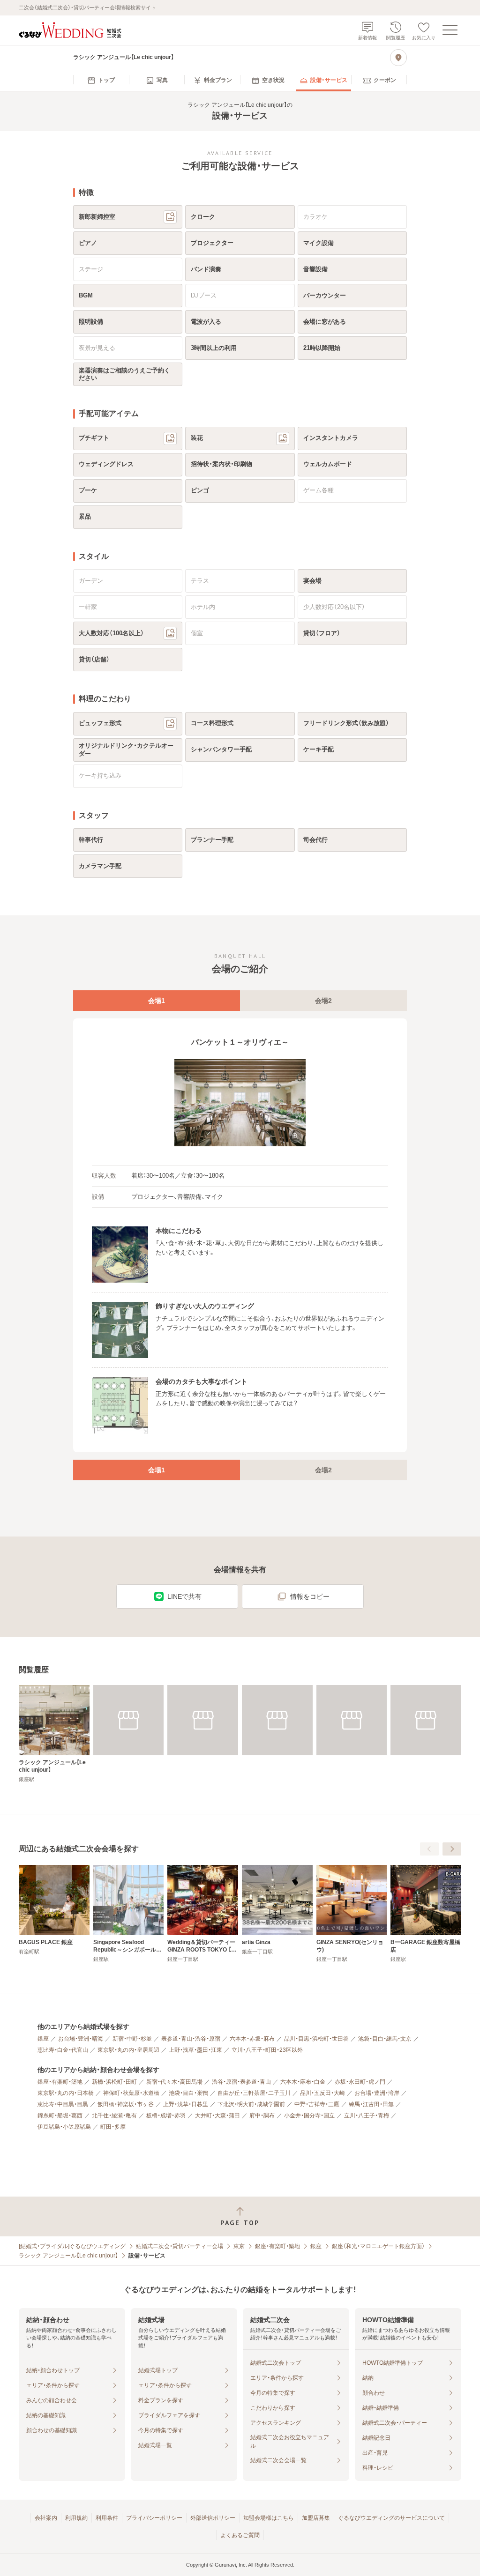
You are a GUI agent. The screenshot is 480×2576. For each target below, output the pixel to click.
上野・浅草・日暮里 (186, 2104)
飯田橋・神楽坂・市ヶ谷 (126, 2104)
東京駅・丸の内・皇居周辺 (128, 2050)
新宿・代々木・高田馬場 (174, 2082)
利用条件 (107, 2518)
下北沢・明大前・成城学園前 (251, 2104)
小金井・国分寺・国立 (309, 2116)
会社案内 (46, 2518)
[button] (240, 1103)
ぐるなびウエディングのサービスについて (391, 2518)
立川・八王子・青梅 (367, 2116)
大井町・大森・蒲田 (217, 2116)
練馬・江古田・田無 (371, 2104)
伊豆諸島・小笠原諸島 (64, 2127)
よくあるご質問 (240, 2535)
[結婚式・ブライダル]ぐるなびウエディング (72, 2246)
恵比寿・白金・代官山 (63, 2050)
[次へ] (452, 1849)
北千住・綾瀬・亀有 (114, 2116)
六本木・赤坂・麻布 (252, 2039)
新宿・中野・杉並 (132, 2039)
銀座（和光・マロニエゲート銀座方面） (378, 2246)
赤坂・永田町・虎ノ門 (360, 2082)
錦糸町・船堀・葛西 (60, 2116)
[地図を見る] (398, 58)
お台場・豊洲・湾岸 (377, 2093)
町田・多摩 (113, 2127)
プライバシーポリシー (154, 2518)
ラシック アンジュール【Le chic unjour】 (68, 2256)
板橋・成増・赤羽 (166, 2116)
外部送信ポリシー (213, 2518)
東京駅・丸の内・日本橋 (66, 2093)
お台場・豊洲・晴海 (81, 2039)
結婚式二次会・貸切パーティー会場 (180, 2246)
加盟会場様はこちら (269, 2518)
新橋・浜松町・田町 (114, 2082)
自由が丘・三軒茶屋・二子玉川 (254, 2093)
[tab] (157, 1001)
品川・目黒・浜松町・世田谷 (316, 2039)
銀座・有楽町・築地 (60, 2082)
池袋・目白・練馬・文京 (385, 2039)
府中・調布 (262, 2116)
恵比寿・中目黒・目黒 (63, 2104)
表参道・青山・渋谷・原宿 (191, 2039)
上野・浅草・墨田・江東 (195, 2050)
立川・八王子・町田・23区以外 (267, 2050)
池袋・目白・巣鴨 (188, 2093)
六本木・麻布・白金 (303, 2082)
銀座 (43, 2039)
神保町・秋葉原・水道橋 (131, 2093)
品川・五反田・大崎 (322, 2093)
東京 (239, 2246)
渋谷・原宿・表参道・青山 (241, 2082)
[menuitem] (101, 81)
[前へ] (429, 1849)
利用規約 (76, 2518)
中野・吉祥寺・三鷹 (317, 2104)
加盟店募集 (316, 2518)
